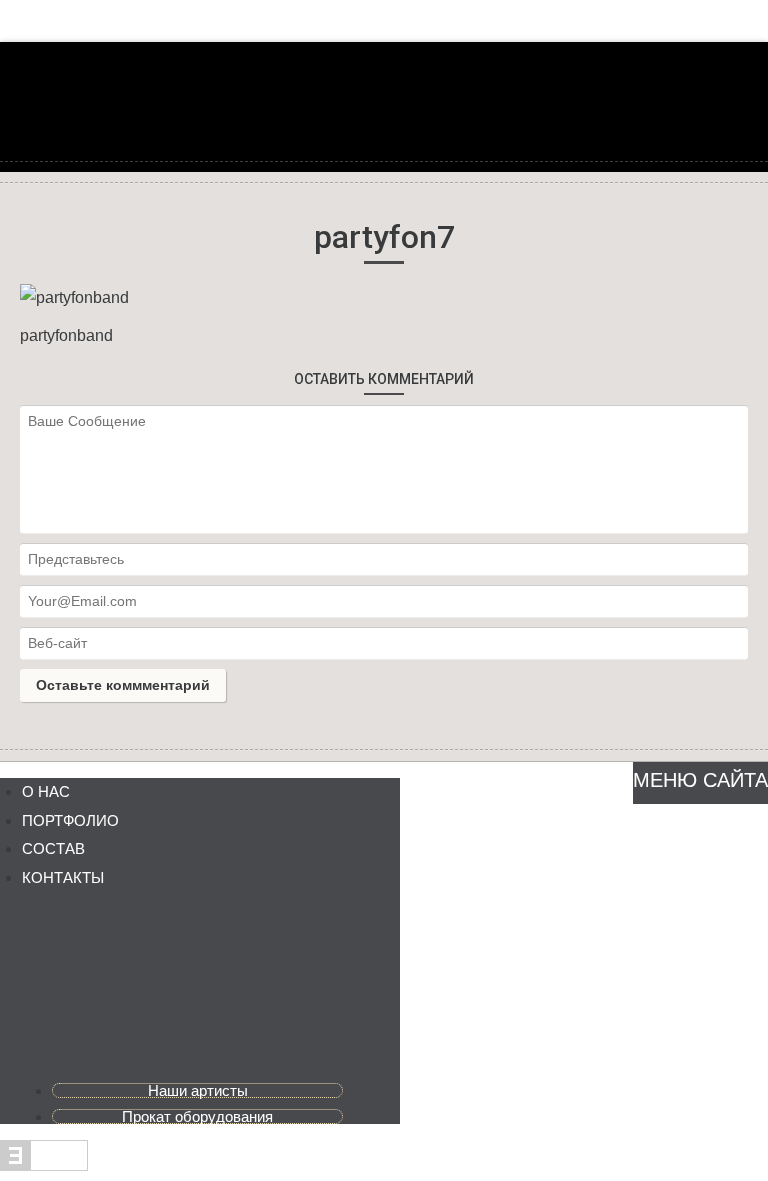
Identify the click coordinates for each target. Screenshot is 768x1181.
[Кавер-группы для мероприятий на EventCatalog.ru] (44, 1165)
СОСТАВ (53, 848)
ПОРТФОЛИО (70, 820)
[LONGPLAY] (384, 122)
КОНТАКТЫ (63, 877)
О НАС (46, 791)
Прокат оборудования (197, 1116)
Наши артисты (198, 1090)
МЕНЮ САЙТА (700, 780)
